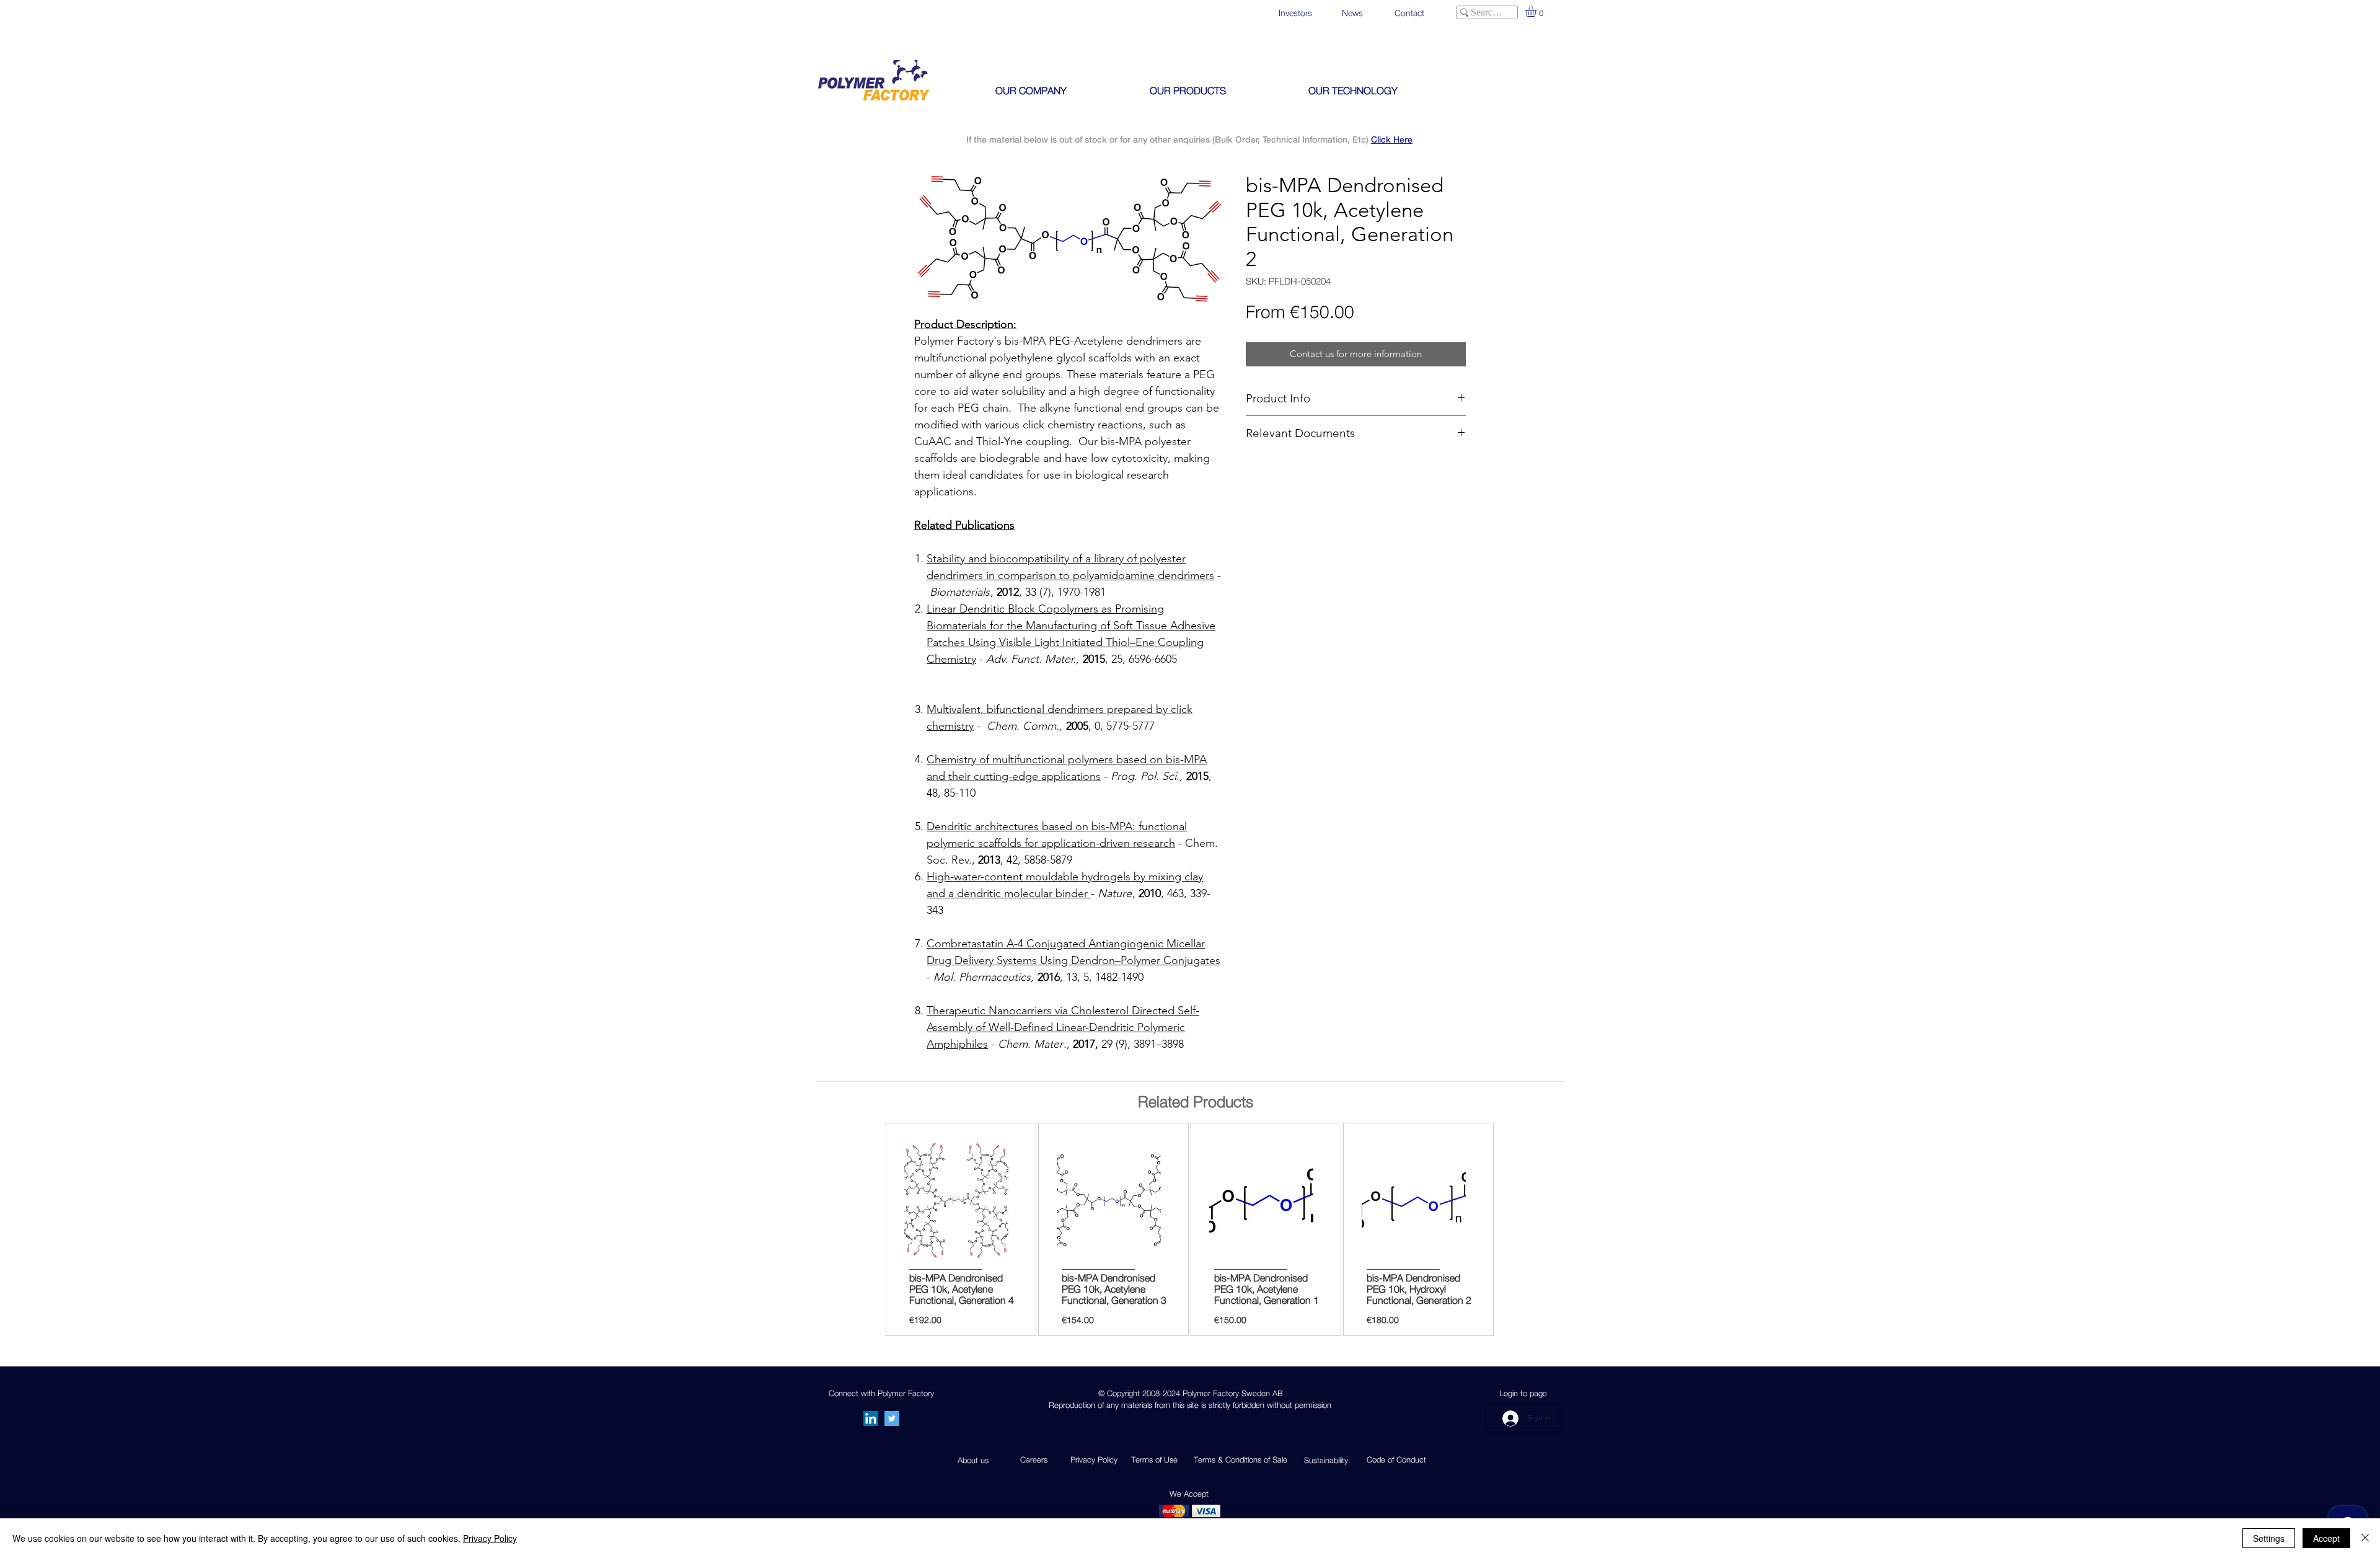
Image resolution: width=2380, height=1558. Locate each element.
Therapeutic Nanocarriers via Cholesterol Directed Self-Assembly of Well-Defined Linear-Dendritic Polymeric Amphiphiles (1063, 1027)
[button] (1537, 11)
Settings (2269, 1538)
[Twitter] (892, 1419)
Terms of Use (1154, 1459)
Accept (2326, 1538)
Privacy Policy (490, 1538)
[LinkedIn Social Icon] (871, 1419)
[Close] (2365, 1538)
